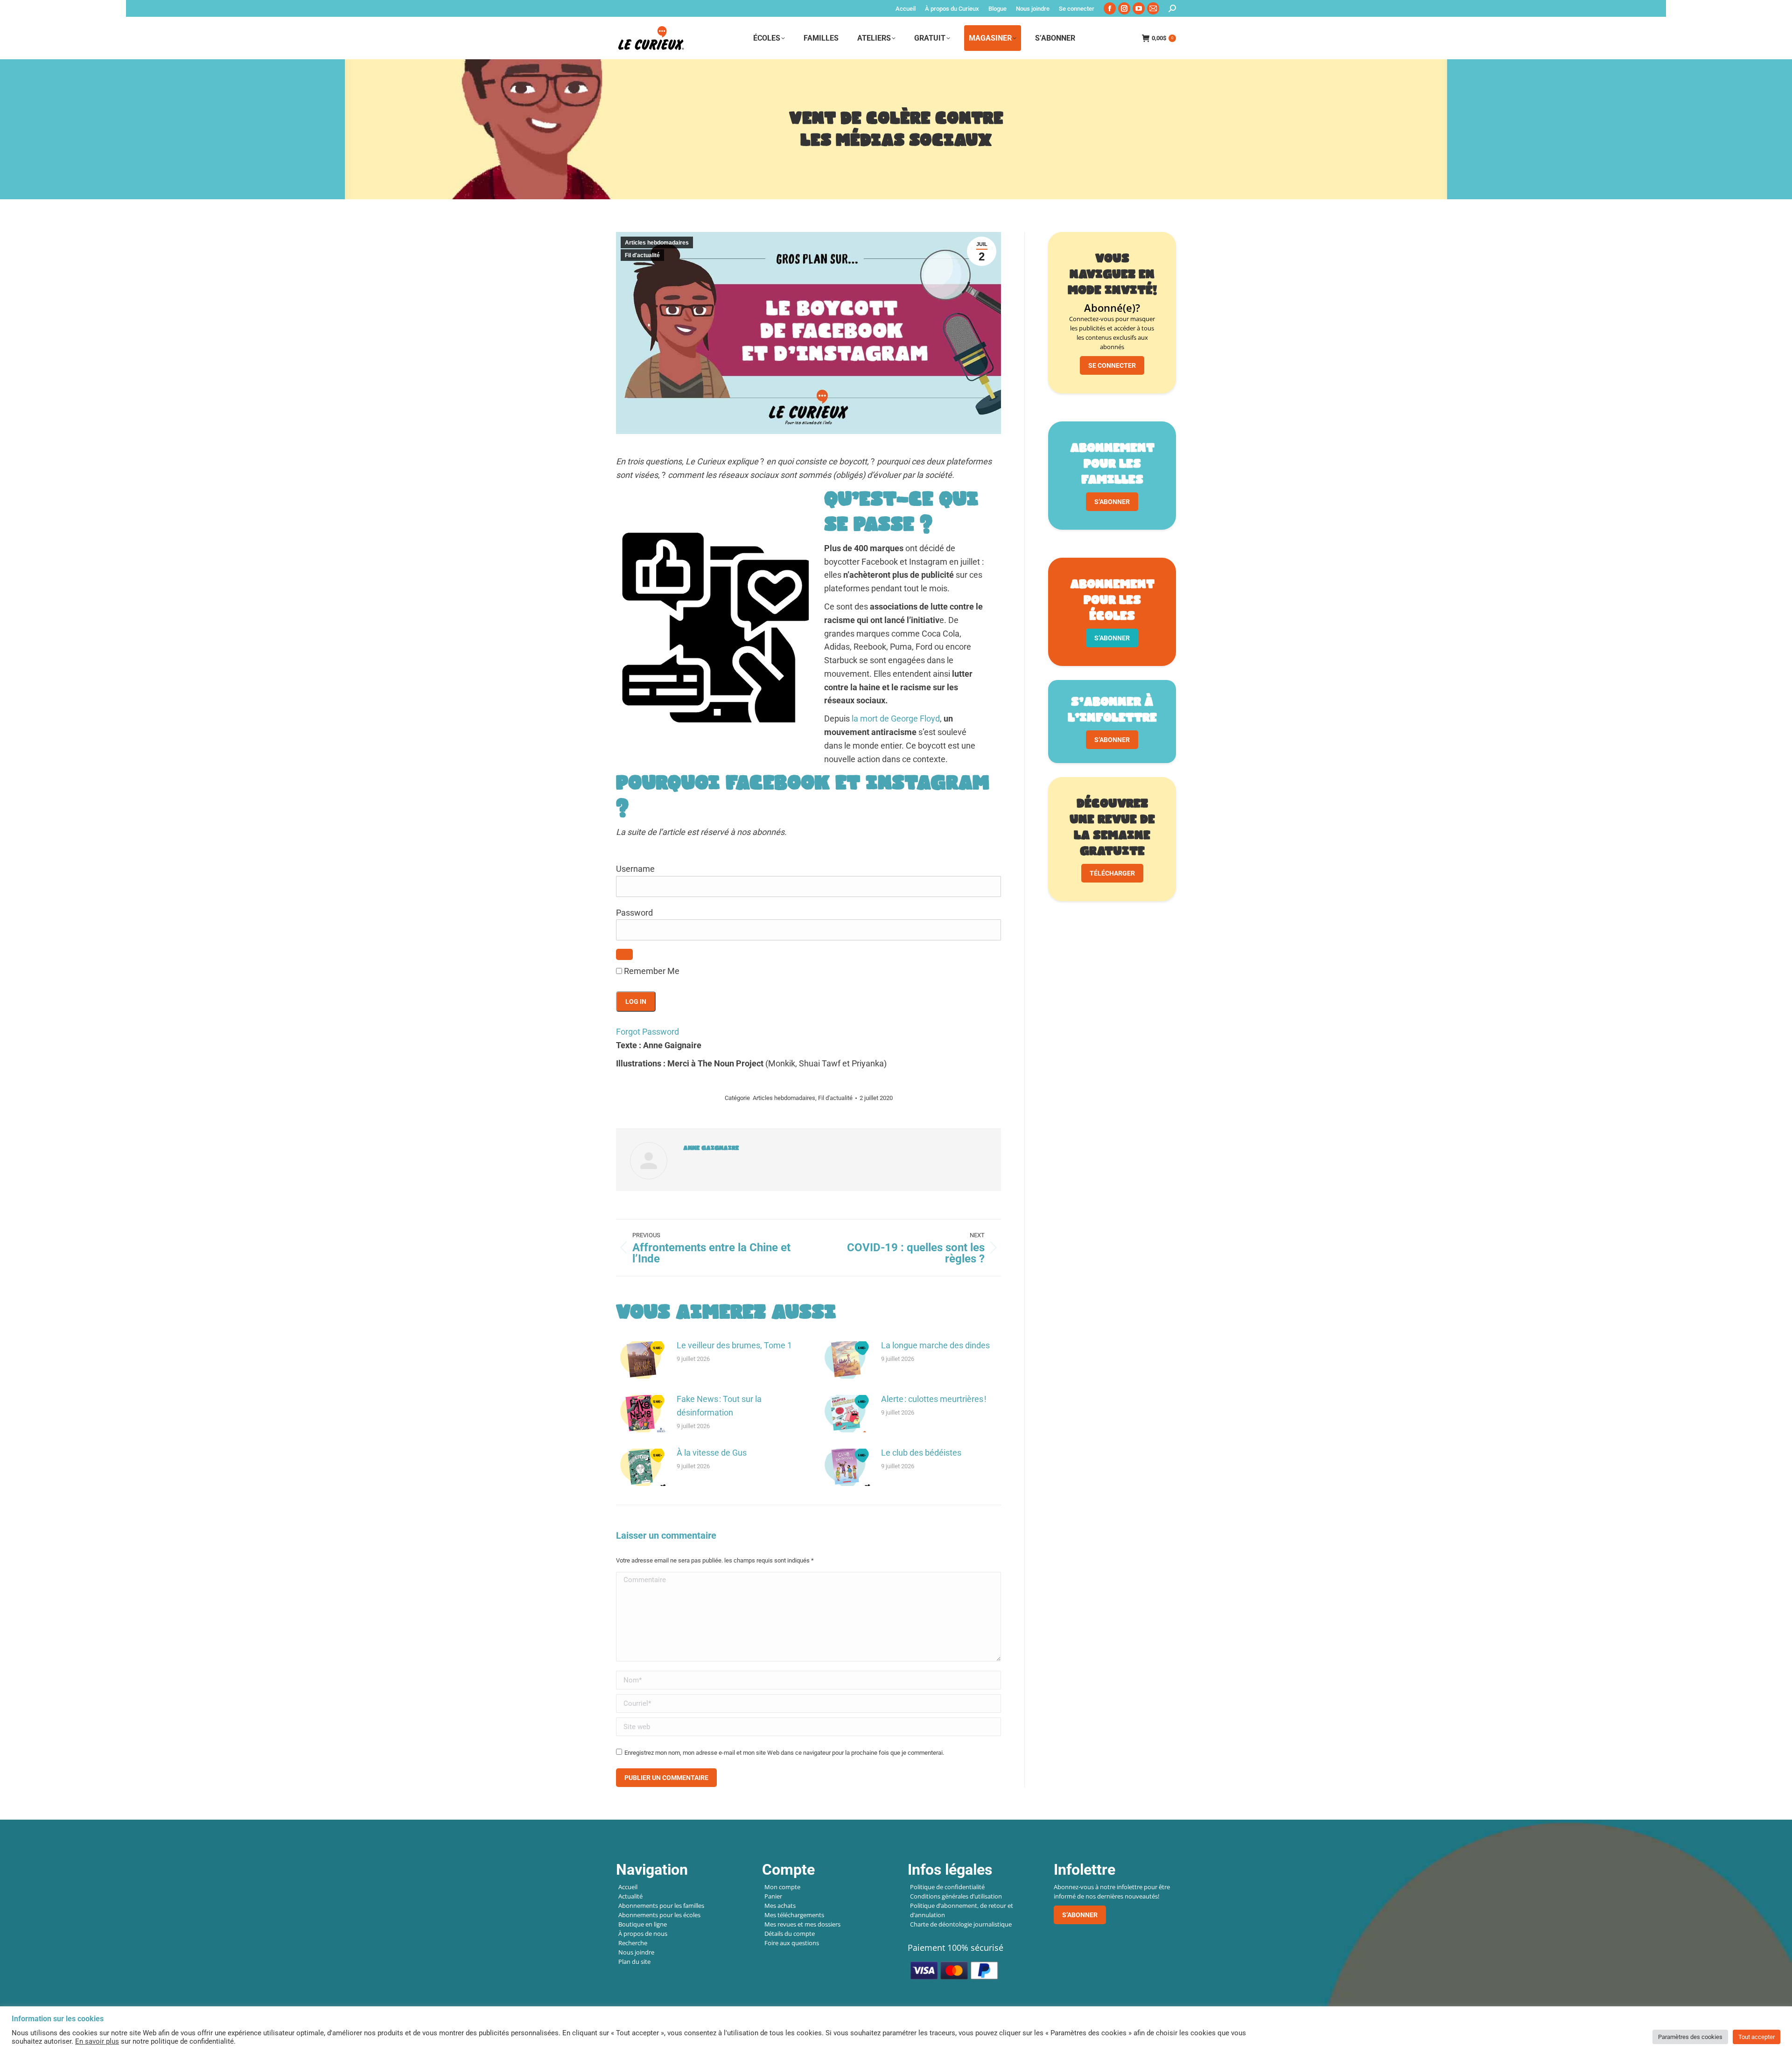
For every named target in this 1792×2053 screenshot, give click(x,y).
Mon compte (782, 1887)
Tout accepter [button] (1757, 2037)
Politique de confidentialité (947, 1887)
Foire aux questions (792, 1943)
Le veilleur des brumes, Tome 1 (734, 1345)
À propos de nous (643, 1934)
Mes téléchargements (794, 1915)
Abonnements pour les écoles (659, 1915)
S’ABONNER (1112, 502)
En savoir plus (97, 2041)
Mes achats (780, 1906)
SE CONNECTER (1112, 365)
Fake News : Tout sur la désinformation (719, 1406)
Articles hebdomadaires (657, 243)
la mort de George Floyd (896, 718)
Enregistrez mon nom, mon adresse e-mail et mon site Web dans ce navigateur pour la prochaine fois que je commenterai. (784, 1753)
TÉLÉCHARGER (1112, 873)
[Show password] (624, 954)
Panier (773, 1896)
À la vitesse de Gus (712, 1453)
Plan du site (634, 1962)
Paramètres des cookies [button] (1690, 2037)
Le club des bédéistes (921, 1453)
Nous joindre (636, 1952)
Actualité (630, 1896)
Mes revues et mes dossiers (802, 1924)
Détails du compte (790, 1934)
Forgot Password (647, 1032)
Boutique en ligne (643, 1924)
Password (634, 913)
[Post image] (642, 1360)
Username (635, 869)
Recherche (633, 1943)
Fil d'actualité (642, 255)
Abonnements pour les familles (661, 1906)
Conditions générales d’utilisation (956, 1896)
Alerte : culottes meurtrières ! (934, 1399)
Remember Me (651, 971)
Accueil (628, 1887)
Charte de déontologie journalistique (961, 1924)
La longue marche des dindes (935, 1345)
